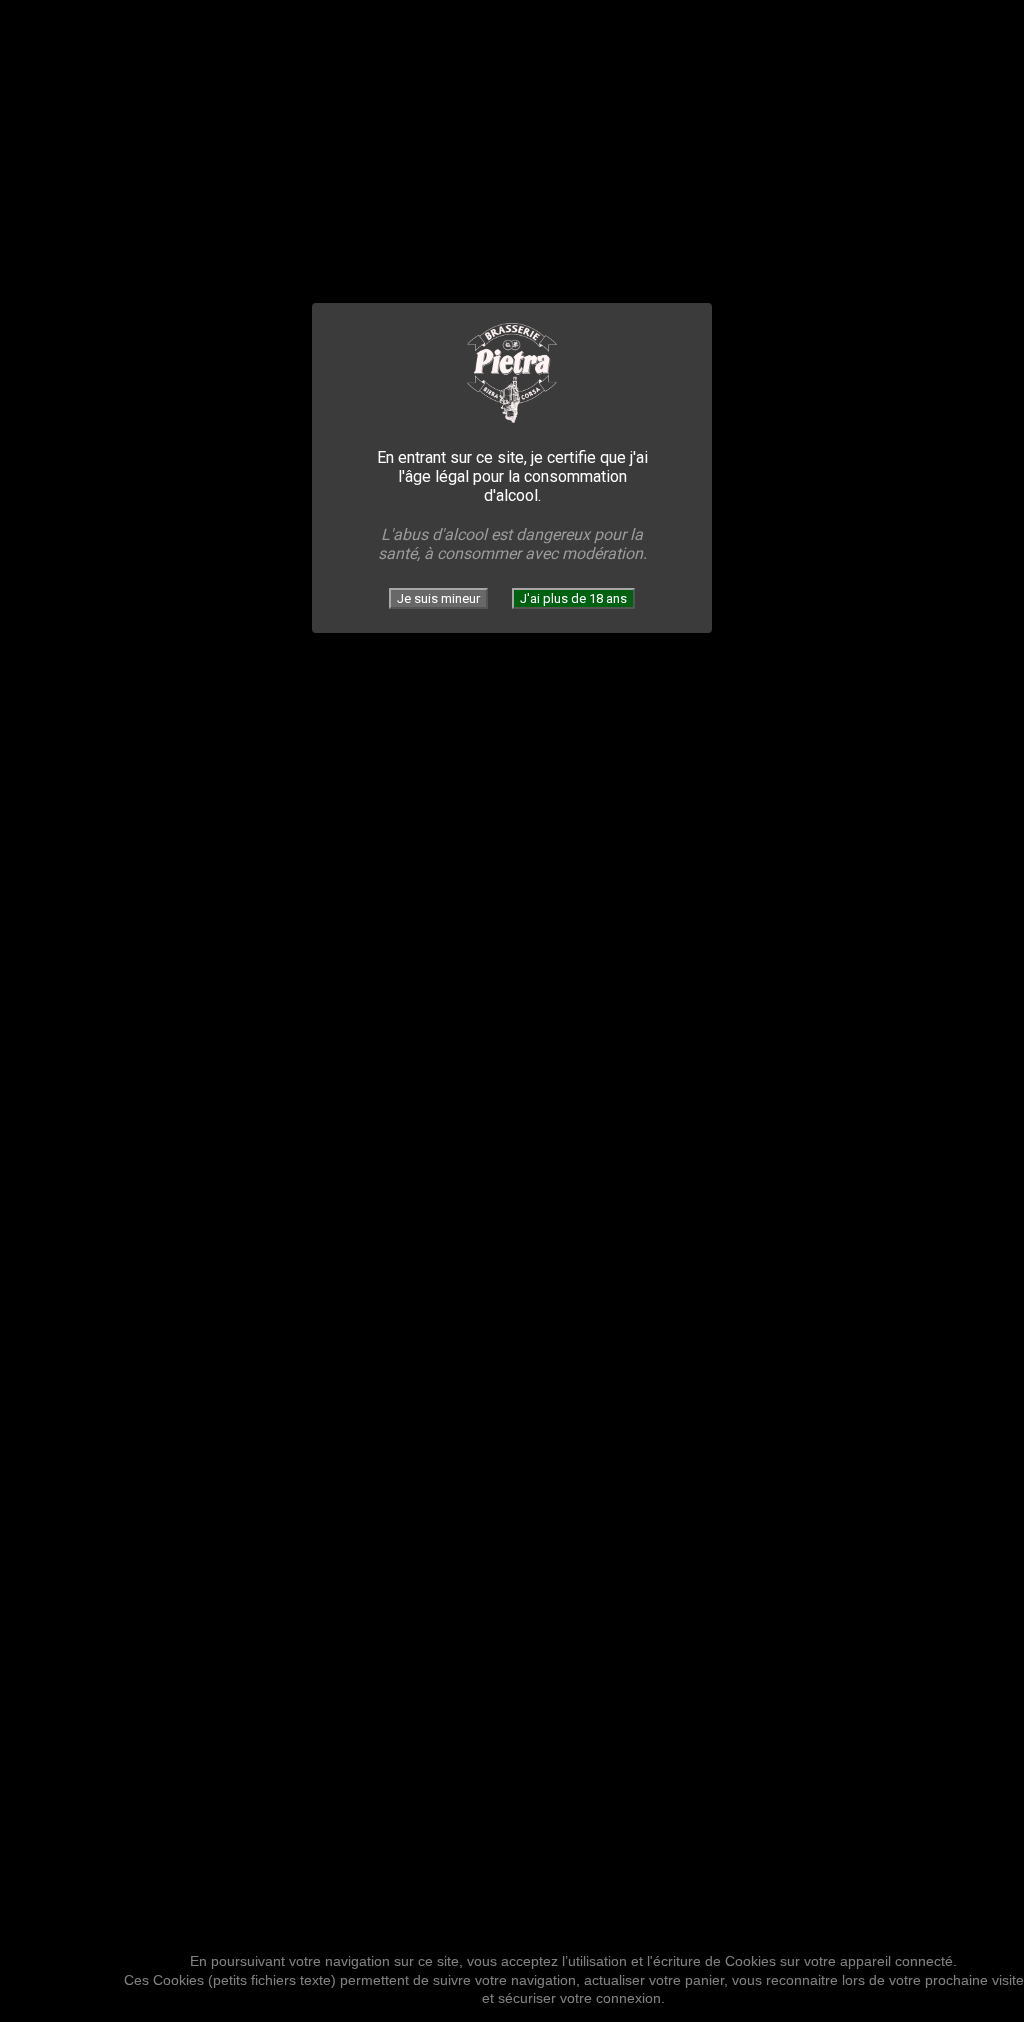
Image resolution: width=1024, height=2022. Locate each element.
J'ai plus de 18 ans (573, 598)
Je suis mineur (438, 598)
